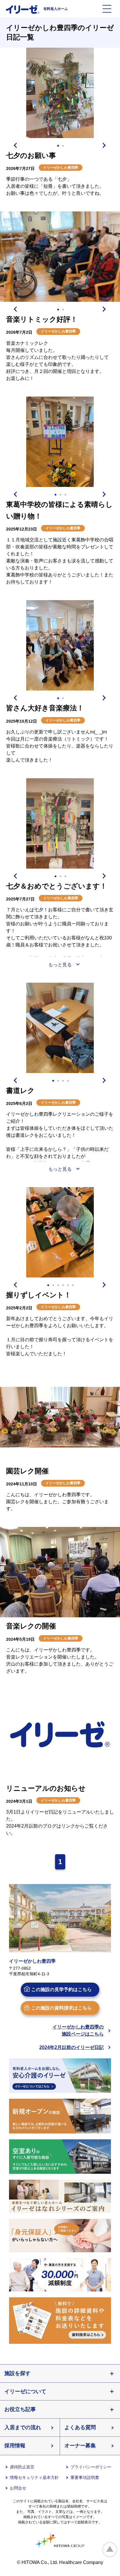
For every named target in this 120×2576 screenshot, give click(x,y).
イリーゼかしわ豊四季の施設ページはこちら (78, 2030)
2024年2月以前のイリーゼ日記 (72, 2047)
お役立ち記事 (20, 2409)
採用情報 (15, 2446)
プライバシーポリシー (91, 2467)
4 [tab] (68, 1081)
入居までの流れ (23, 2427)
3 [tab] (66, 495)
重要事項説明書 (85, 2477)
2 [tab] (63, 146)
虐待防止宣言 (22, 2467)
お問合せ (18, 2488)
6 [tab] (73, 1285)
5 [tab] (68, 1285)
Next (105, 145)
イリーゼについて (25, 2391)
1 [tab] (58, 146)
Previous (15, 145)
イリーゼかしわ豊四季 (61, 168)
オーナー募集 (80, 2446)
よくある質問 (80, 2427)
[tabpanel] (60, 93)
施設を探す (17, 2373)
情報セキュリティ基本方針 (34, 2477)
